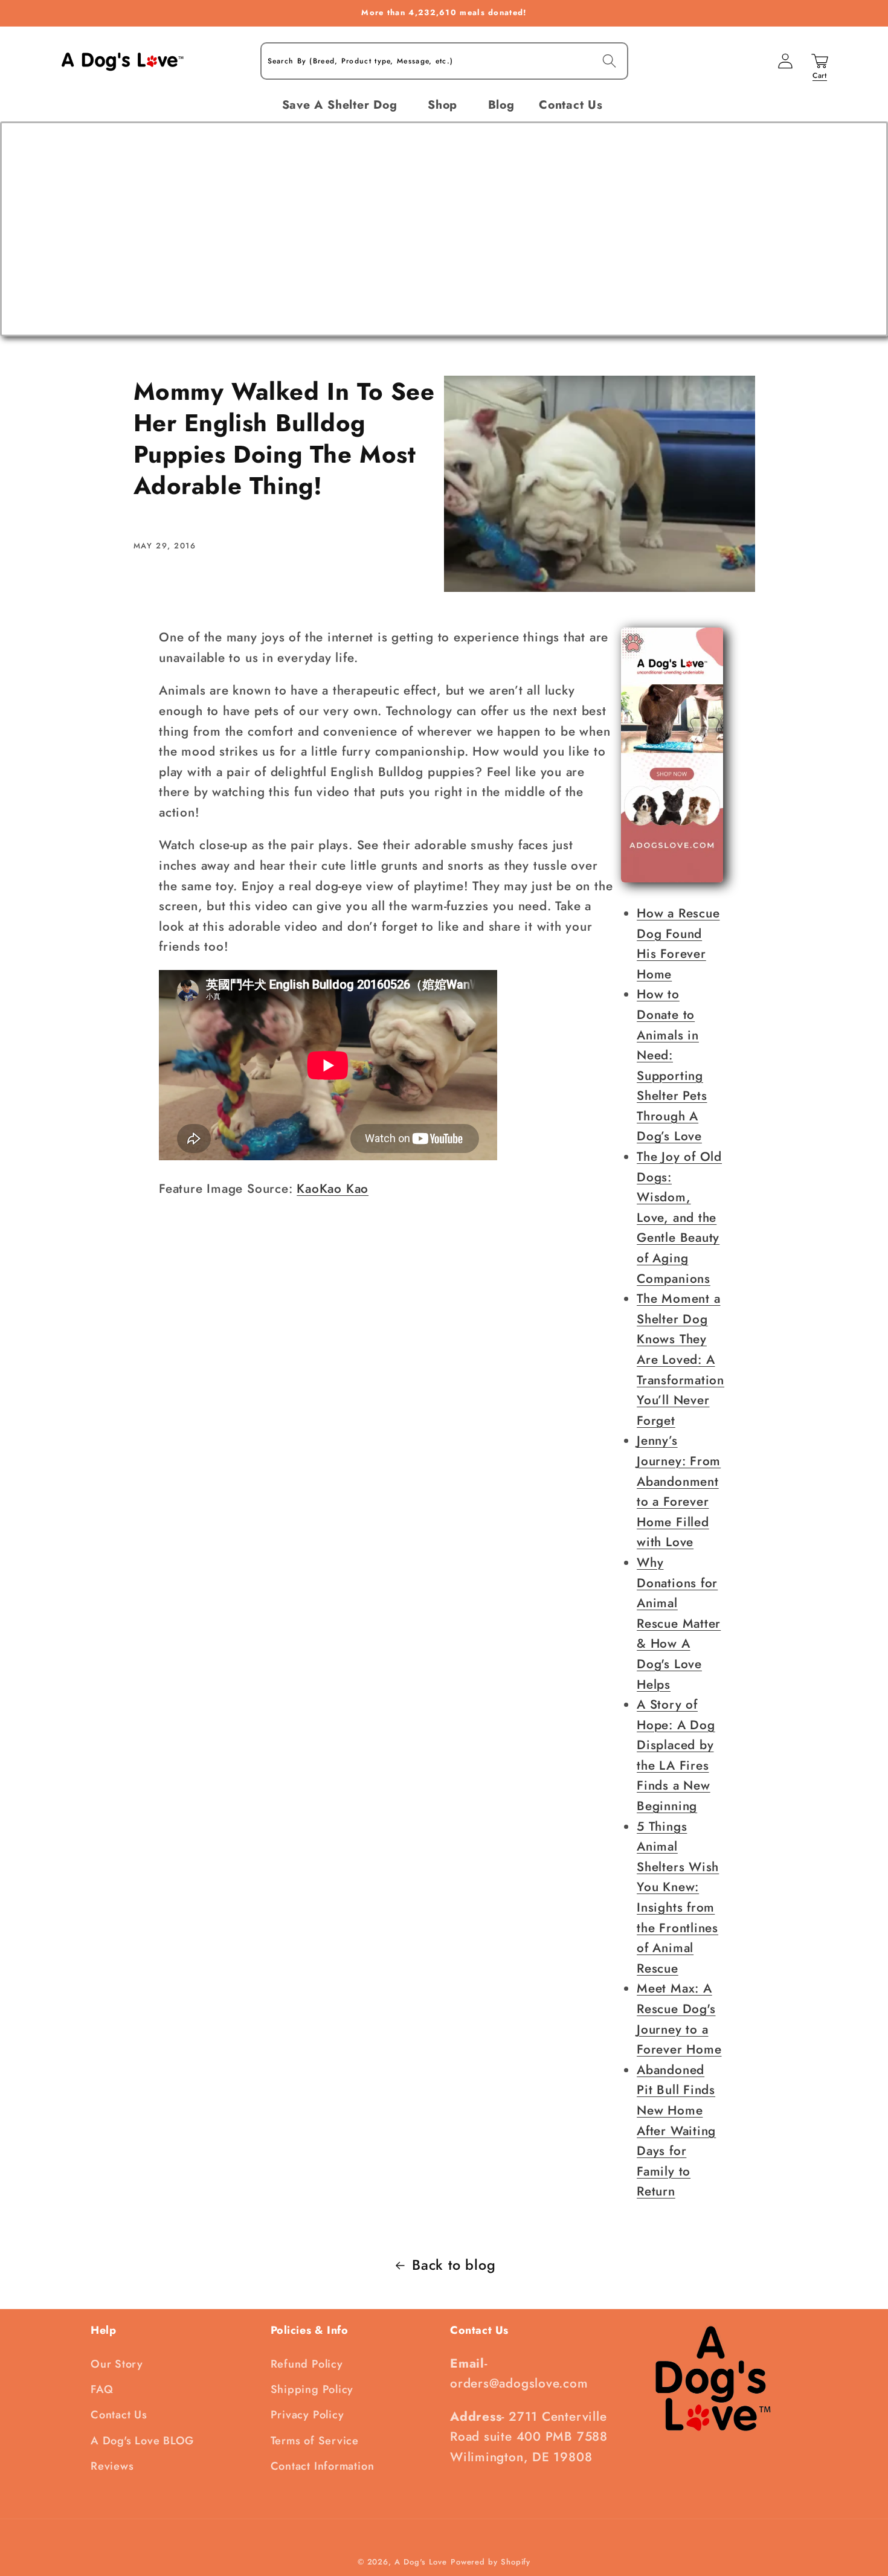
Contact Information (323, 2466)
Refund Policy (307, 2364)
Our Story (117, 2364)
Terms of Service (315, 2441)
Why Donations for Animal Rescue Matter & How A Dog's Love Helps (679, 1624)
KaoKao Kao (333, 1189)
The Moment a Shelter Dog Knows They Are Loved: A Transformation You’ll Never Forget (680, 1360)
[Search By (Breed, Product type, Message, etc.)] (609, 61)
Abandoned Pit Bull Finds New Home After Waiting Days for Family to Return (676, 2131)
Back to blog (454, 2265)
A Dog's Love (421, 2562)
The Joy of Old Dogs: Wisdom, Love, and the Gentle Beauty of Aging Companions (679, 1218)
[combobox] (444, 61)
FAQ (102, 2389)
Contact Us (119, 2415)
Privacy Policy (307, 2415)
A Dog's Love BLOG (142, 2441)
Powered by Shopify (491, 2562)
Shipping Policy (312, 2389)
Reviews (112, 2466)
